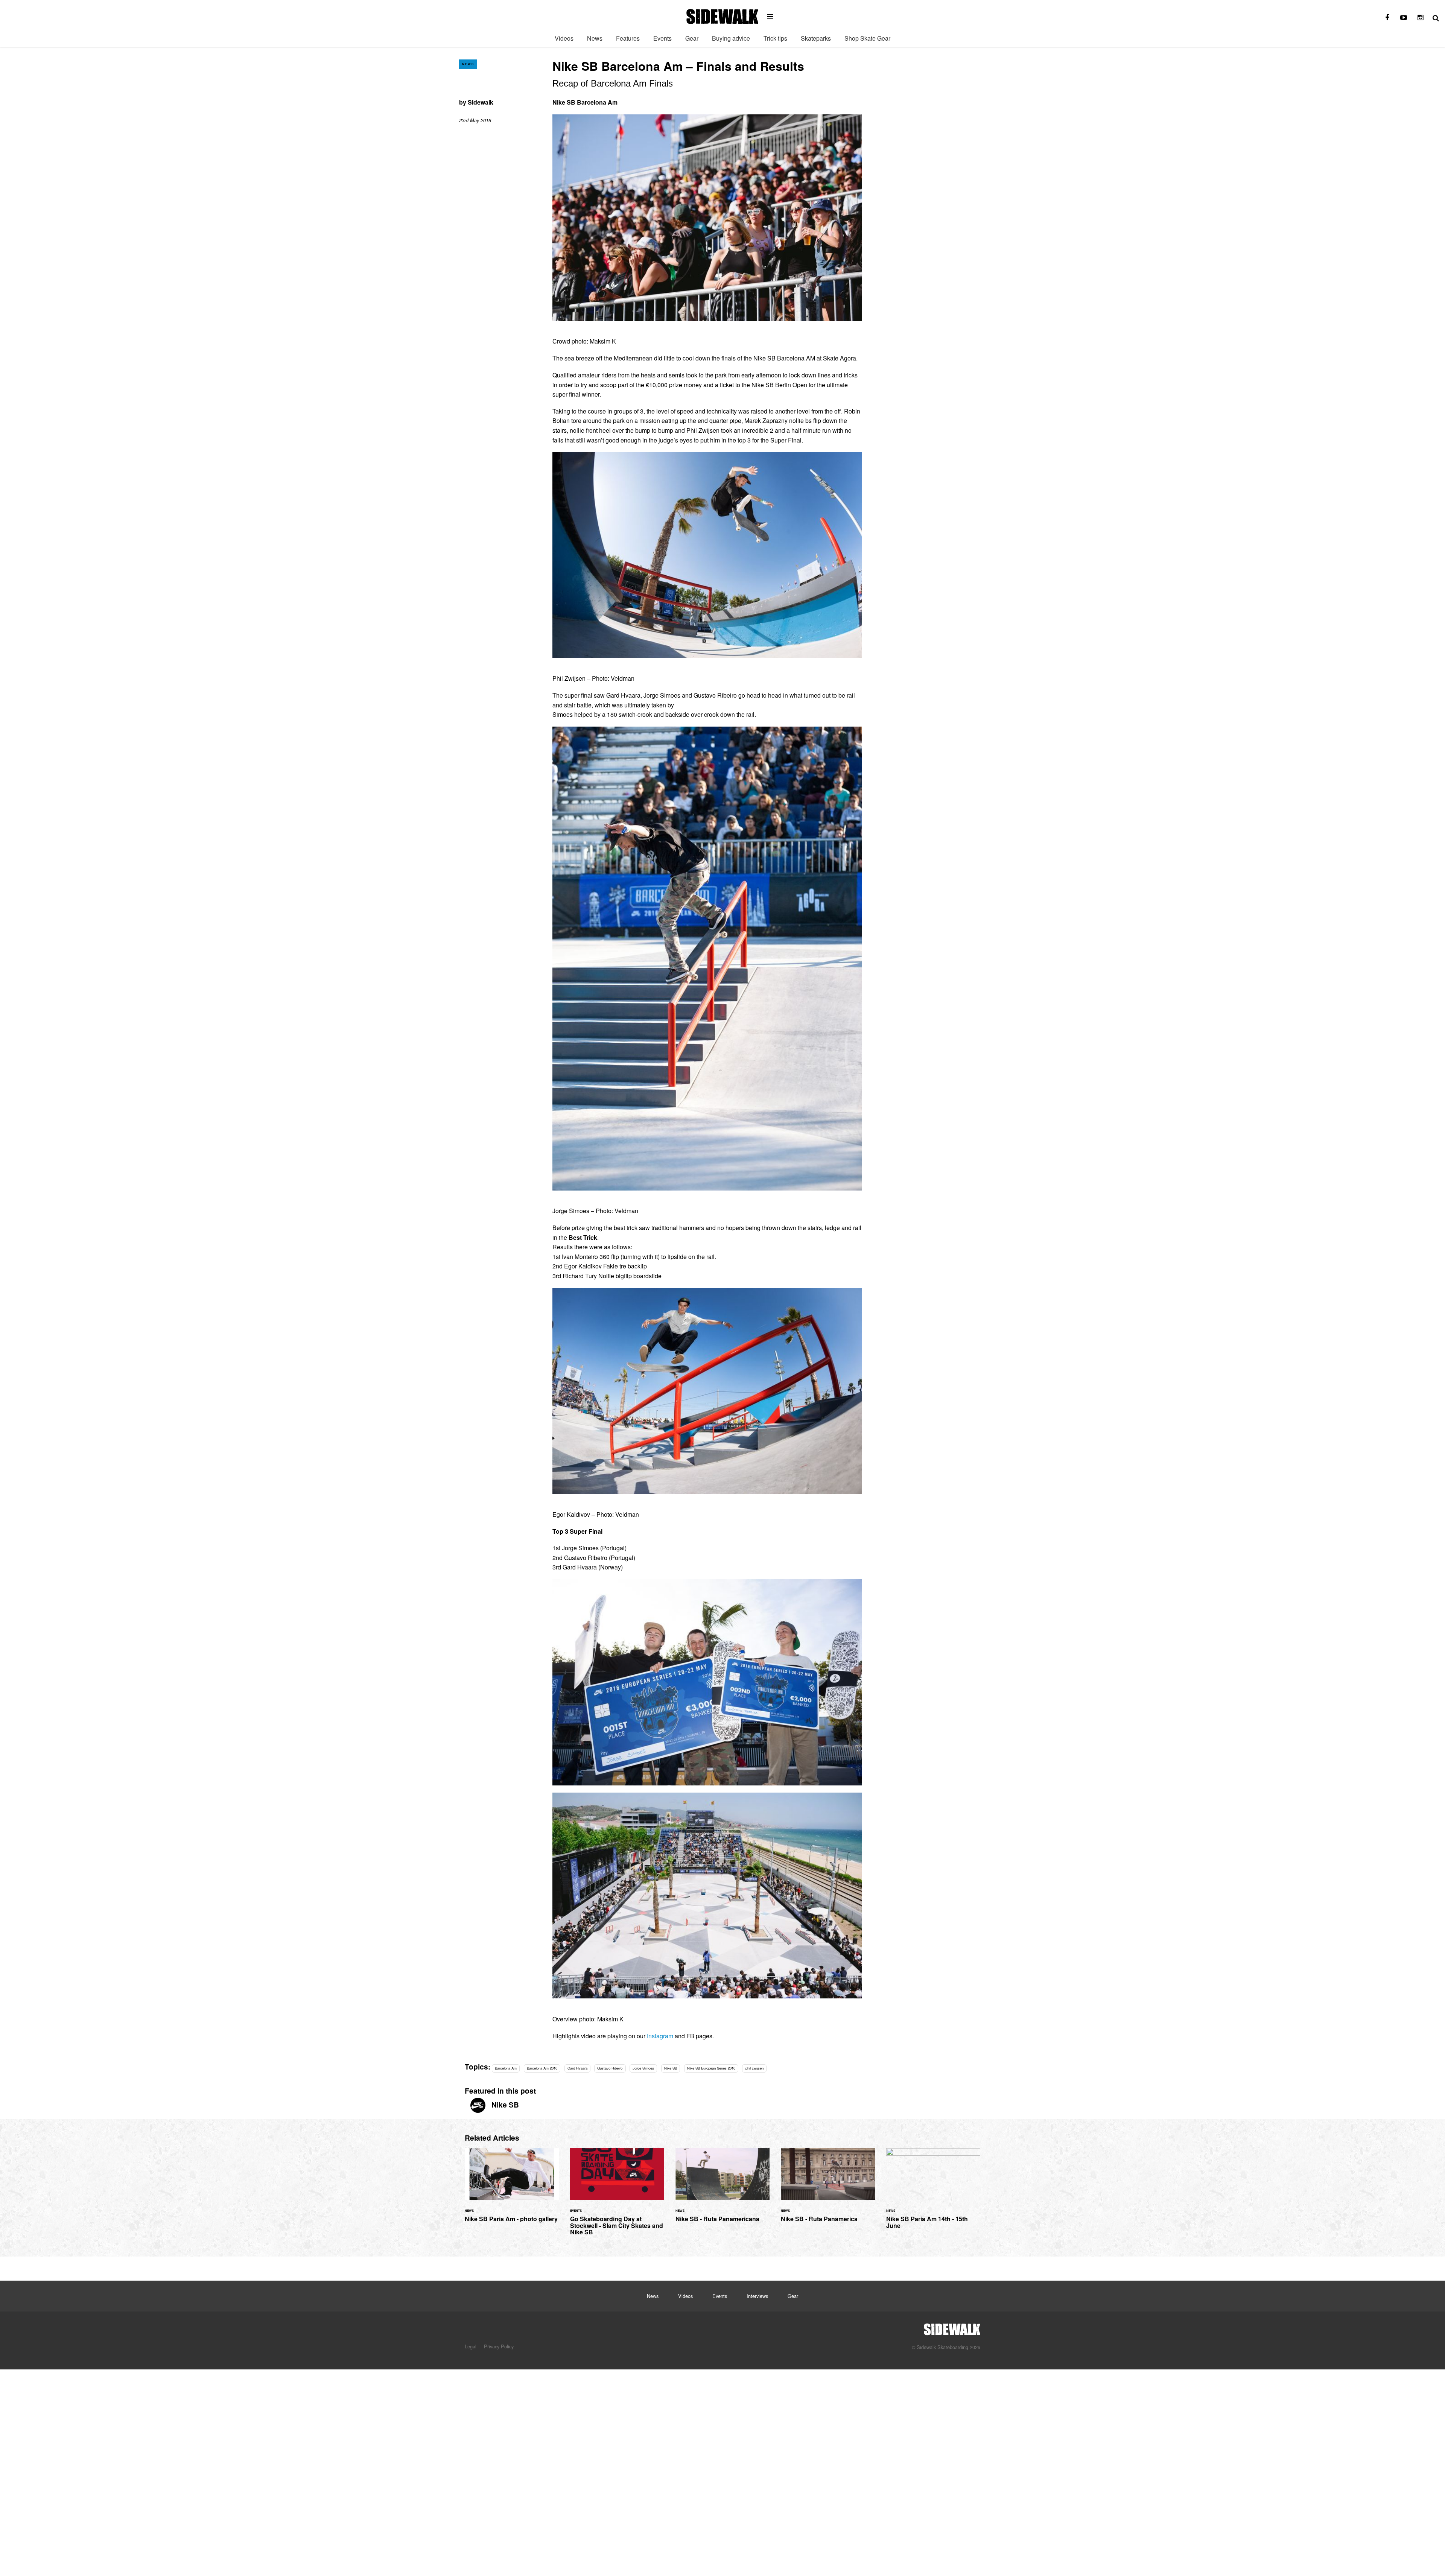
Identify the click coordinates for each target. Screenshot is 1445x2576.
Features (628, 38)
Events (662, 38)
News (595, 38)
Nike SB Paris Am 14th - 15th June (933, 2193)
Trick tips (775, 38)
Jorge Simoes (643, 2068)
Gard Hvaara (577, 2068)
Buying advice (731, 38)
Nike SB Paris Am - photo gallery (512, 2190)
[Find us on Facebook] (1387, 18)
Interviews (757, 2296)
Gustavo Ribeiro (610, 2068)
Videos (564, 38)
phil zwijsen (754, 2068)
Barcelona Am (506, 2068)
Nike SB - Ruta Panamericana (722, 2190)
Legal (471, 2346)
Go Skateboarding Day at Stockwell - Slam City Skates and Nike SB (617, 2196)
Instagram (660, 2036)
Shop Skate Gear (867, 38)
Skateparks (816, 38)
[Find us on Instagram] (1420, 18)
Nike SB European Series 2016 (711, 2068)
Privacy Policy (499, 2346)
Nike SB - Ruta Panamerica (828, 2190)
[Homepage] (952, 2327)
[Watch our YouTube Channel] (1404, 18)
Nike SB (671, 2068)
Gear (692, 38)
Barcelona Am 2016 (542, 2068)
